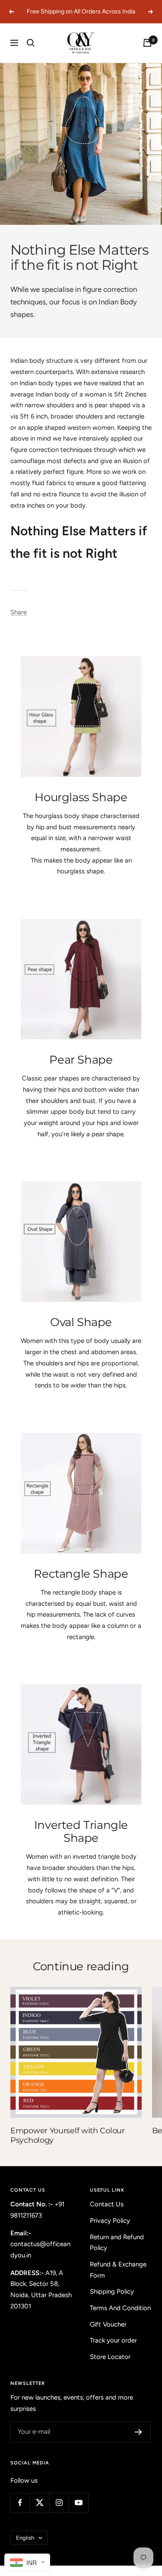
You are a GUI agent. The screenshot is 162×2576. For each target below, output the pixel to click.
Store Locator (110, 2357)
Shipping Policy (112, 2292)
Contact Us (107, 2204)
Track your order (113, 2340)
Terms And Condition (120, 2308)
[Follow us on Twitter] (40, 2503)
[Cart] (147, 43)
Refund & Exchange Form (118, 2270)
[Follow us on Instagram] (59, 2503)
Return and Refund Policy (117, 2243)
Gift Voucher (108, 2324)
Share (19, 612)
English (25, 2538)
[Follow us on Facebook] (20, 2503)
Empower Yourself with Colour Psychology (68, 2135)
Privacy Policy (110, 2221)
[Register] (138, 2432)
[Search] (31, 43)
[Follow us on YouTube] (78, 2503)
